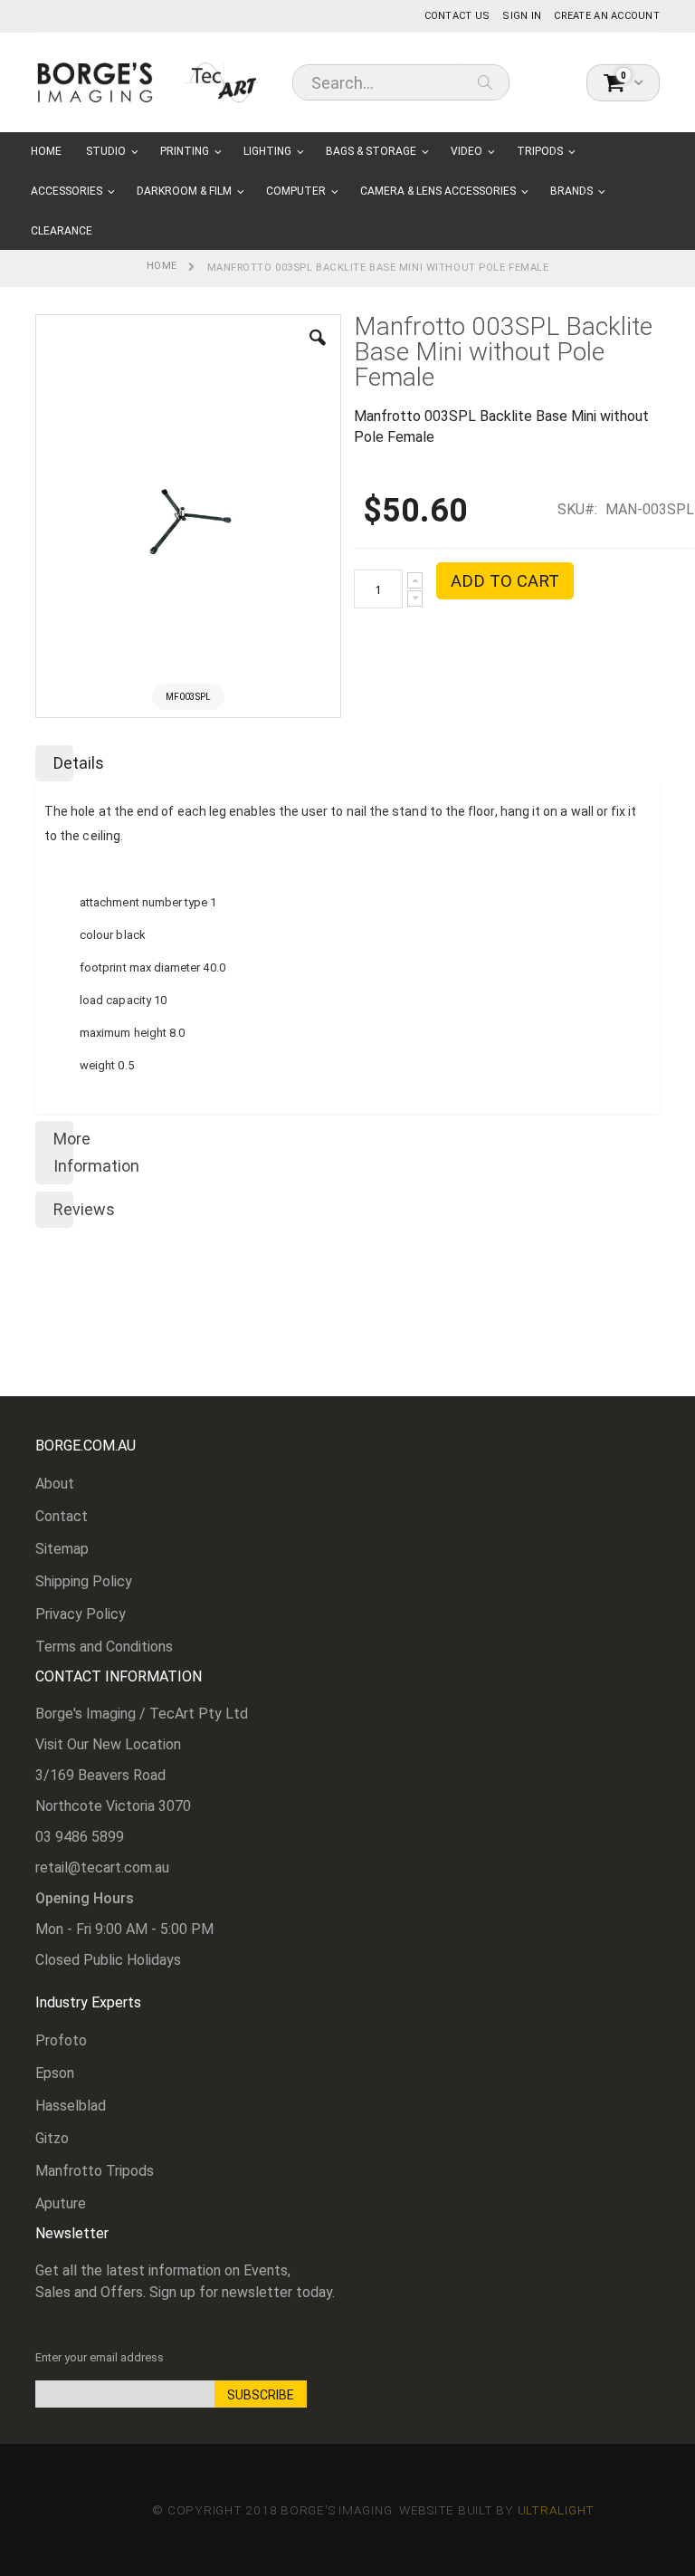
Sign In (522, 16)
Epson (55, 2073)
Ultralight (556, 2510)
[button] (318, 351)
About (55, 1484)
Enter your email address (100, 2357)
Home (162, 266)
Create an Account (607, 16)
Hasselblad (71, 2106)
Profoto (61, 2040)
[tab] (347, 760)
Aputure (61, 2203)
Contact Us (457, 16)
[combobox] (401, 82)
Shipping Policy (84, 1581)
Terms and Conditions (104, 1647)
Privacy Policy (81, 1614)
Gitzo (52, 2138)
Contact (62, 1516)
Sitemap (62, 1549)
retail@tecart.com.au (102, 1867)
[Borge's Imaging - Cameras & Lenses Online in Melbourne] (148, 82)
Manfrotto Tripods (95, 2171)
